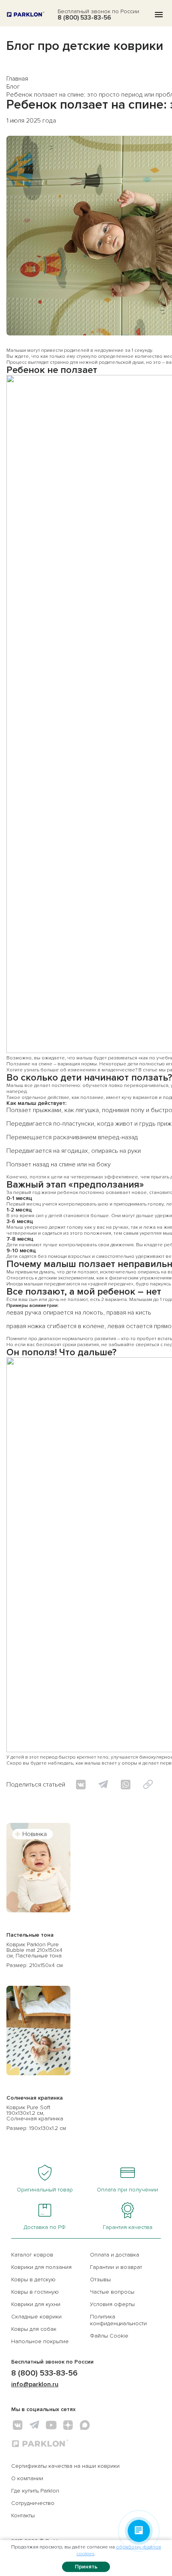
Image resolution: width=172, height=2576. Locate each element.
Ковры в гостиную (35, 2292)
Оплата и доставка (115, 2255)
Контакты (23, 2516)
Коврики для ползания (41, 2267)
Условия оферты (112, 2304)
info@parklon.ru (35, 2384)
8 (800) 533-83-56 (84, 18)
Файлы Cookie (109, 2336)
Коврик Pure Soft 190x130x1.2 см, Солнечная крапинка (35, 2113)
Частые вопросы (112, 2292)
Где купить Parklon (35, 2491)
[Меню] (159, 15)
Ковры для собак (34, 2329)
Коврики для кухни (36, 2304)
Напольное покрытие (40, 2341)
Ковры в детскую (33, 2280)
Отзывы (100, 2280)
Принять (86, 2567)
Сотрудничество (33, 2503)
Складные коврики (36, 2317)
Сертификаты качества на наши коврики (65, 2466)
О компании (27, 2478)
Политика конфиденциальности (118, 2320)
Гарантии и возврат (116, 2267)
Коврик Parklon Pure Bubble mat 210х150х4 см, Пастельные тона (34, 1950)
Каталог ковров (32, 2255)
